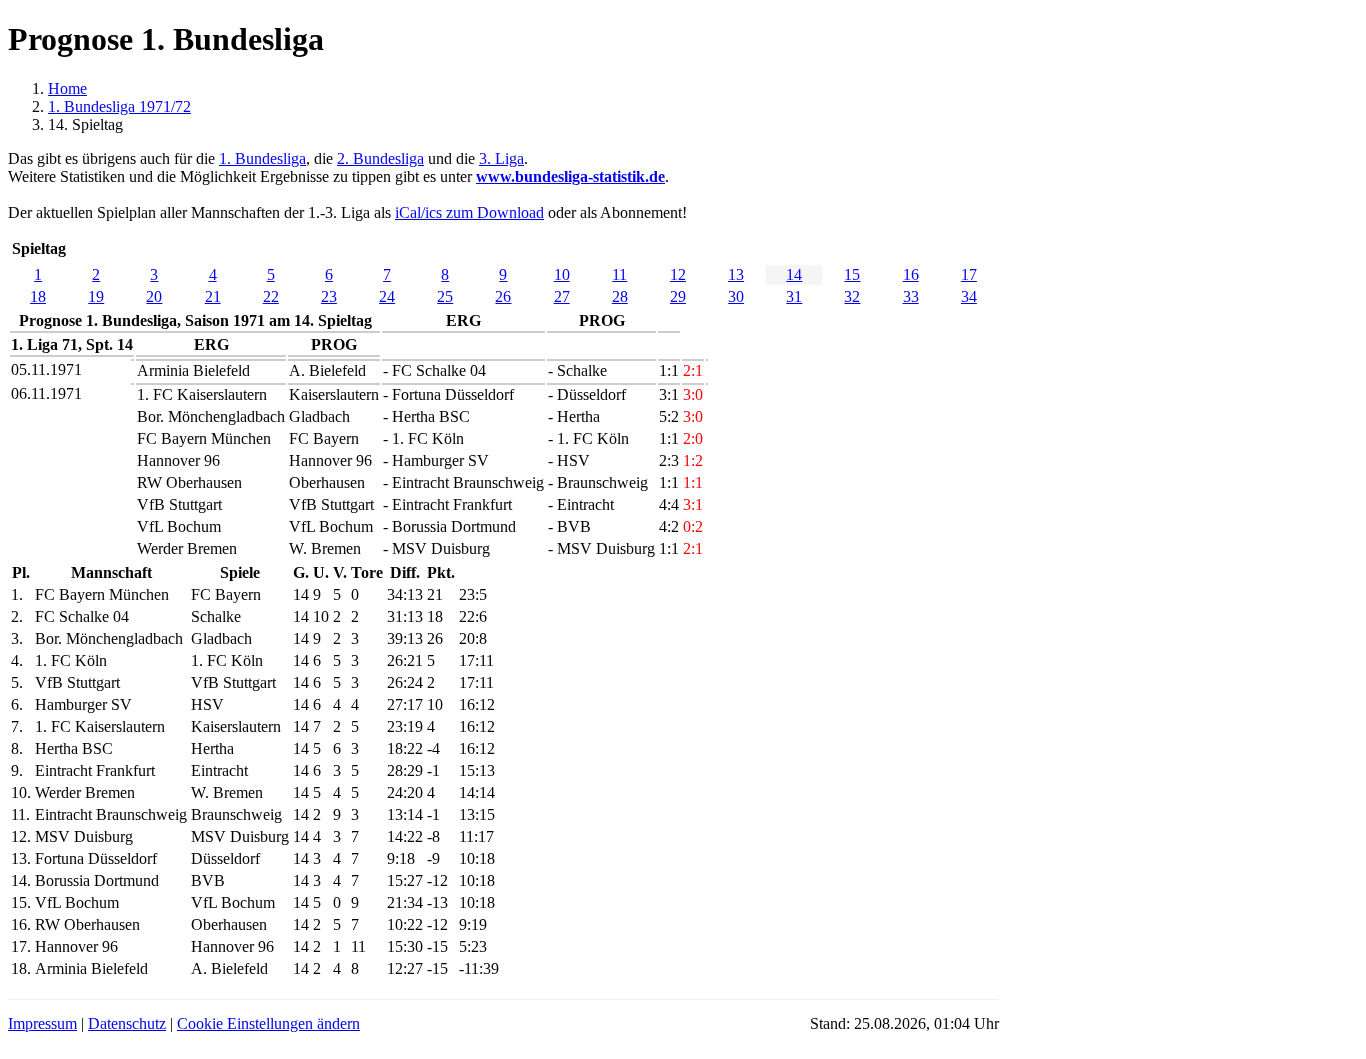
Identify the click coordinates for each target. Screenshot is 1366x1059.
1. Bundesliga (262, 158)
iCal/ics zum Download (469, 212)
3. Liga (501, 158)
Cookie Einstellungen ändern (268, 1023)
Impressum (42, 1023)
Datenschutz (127, 1023)
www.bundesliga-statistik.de (570, 176)
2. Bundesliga (380, 158)
